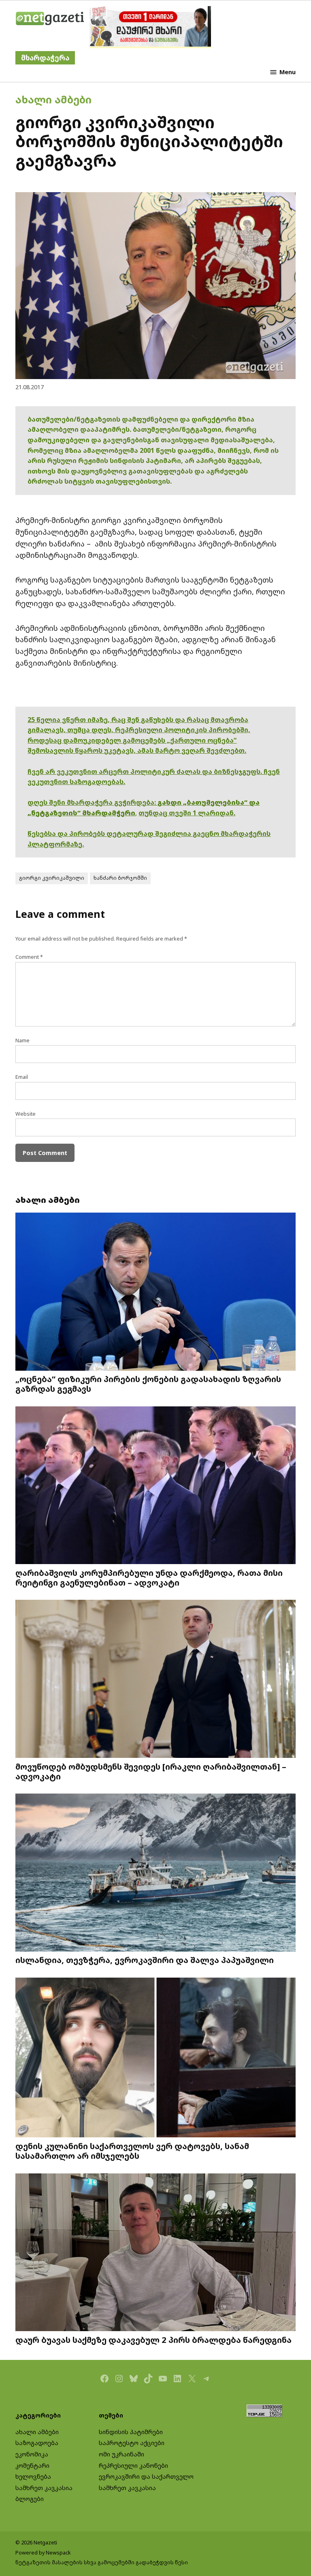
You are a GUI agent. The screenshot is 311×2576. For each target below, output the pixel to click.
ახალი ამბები (53, 99)
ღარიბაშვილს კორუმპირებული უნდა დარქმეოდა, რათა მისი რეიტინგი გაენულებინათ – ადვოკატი (149, 1577)
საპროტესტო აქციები (132, 2443)
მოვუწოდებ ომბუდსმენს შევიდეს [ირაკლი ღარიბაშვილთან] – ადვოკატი (151, 1771)
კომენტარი (32, 2466)
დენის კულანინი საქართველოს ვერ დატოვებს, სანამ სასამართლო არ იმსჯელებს (132, 2151)
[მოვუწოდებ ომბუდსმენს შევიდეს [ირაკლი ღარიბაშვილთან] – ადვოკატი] (155, 1680)
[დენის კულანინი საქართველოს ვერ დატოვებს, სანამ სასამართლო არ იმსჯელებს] (155, 2058)
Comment (29, 957)
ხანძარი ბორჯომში (120, 878)
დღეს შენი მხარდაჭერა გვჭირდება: (93, 802)
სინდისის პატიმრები (131, 2432)
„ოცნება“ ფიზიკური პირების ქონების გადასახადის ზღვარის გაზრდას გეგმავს (148, 1384)
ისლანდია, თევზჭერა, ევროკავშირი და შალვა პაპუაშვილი (145, 1960)
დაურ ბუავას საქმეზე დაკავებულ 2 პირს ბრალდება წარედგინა (153, 2340)
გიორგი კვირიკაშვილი (52, 878)
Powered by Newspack (43, 2553)
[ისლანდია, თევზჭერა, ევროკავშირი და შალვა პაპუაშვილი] (155, 1873)
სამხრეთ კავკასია (44, 2488)
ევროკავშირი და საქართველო (146, 2476)
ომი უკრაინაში (121, 2454)
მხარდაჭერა (45, 58)
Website (26, 1114)
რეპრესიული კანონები (133, 2466)
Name (22, 1040)
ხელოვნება (33, 2476)
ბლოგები (30, 2499)
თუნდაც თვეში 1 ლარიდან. (187, 813)
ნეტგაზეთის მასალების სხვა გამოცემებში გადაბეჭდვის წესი (102, 2562)
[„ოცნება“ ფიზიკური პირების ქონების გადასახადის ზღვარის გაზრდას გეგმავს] (155, 1292)
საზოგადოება (37, 2443)
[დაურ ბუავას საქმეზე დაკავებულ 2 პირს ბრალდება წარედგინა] (155, 2253)
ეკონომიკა (32, 2454)
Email (22, 1077)
